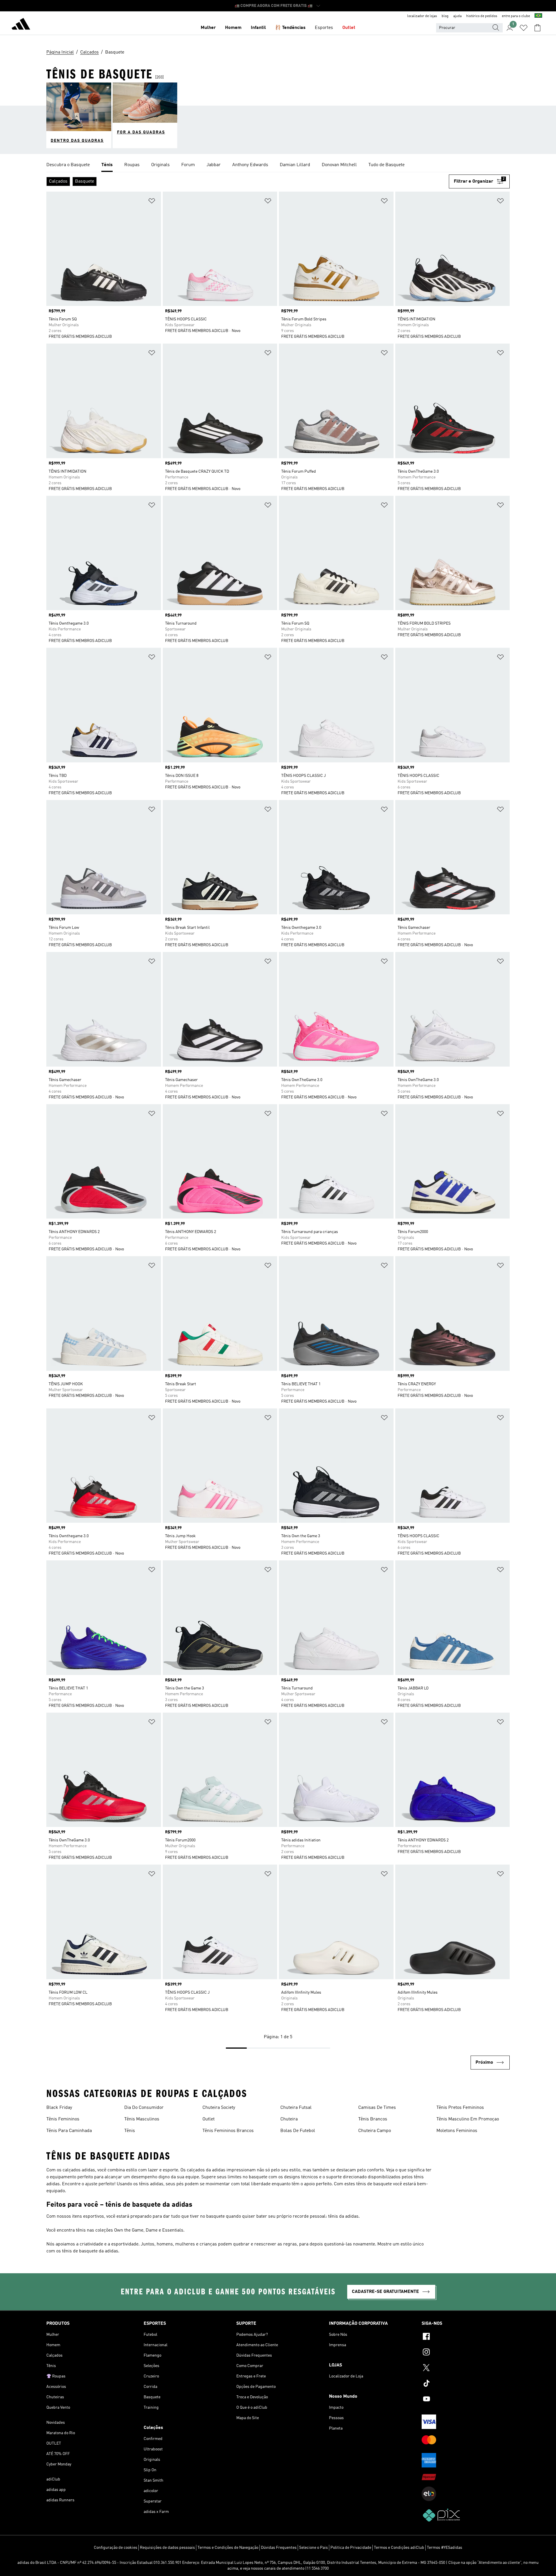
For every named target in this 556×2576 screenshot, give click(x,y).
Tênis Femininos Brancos (228, 2131)
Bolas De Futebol (298, 2131)
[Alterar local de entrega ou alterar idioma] (538, 16)
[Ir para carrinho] (537, 28)
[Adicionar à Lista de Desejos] (152, 202)
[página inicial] (21, 25)
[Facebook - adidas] (466, 2337)
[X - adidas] (466, 2368)
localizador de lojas (422, 16)
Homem (233, 28)
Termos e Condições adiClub (399, 2548)
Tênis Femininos (63, 2119)
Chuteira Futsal (296, 2108)
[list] (278, 165)
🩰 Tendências (290, 28)
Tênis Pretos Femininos (460, 2108)
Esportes (324, 28)
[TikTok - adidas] (466, 2384)
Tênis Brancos (373, 2119)
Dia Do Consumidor (144, 2108)
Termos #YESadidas (445, 2548)
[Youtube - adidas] (466, 2400)
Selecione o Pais (313, 2548)
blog (445, 16)
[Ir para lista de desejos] (524, 28)
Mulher (208, 28)
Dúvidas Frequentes (279, 2548)
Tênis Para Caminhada (69, 2131)
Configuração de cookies (116, 2548)
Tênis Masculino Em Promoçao (468, 2119)
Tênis (130, 2131)
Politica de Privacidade (351, 2548)
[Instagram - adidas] (466, 2353)
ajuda (457, 16)
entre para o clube (516, 16)
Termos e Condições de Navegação (228, 2548)
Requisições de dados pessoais (167, 2548)
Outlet (349, 28)
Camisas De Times (377, 2108)
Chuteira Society (219, 2108)
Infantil (258, 28)
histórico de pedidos (482, 16)
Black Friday (59, 2108)
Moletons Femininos (457, 2131)
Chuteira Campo (375, 2131)
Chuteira (289, 2119)
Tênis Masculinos (142, 2119)
